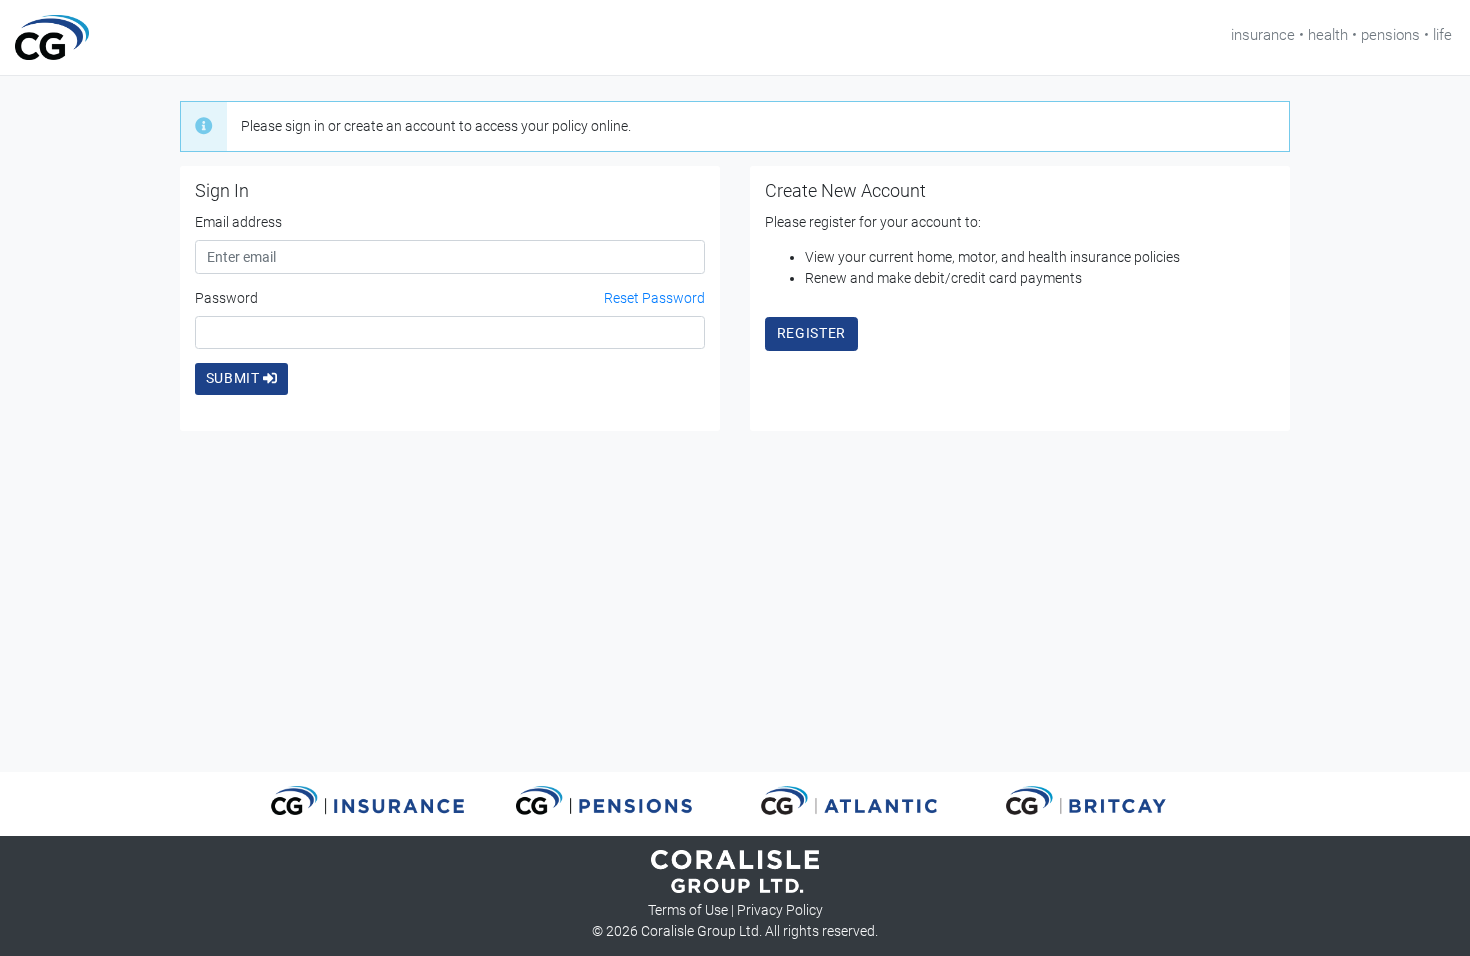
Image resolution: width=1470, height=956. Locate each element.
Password (226, 298)
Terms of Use (688, 910)
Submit (235, 378)
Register (812, 333)
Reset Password (654, 298)
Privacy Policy (780, 910)
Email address (238, 222)
